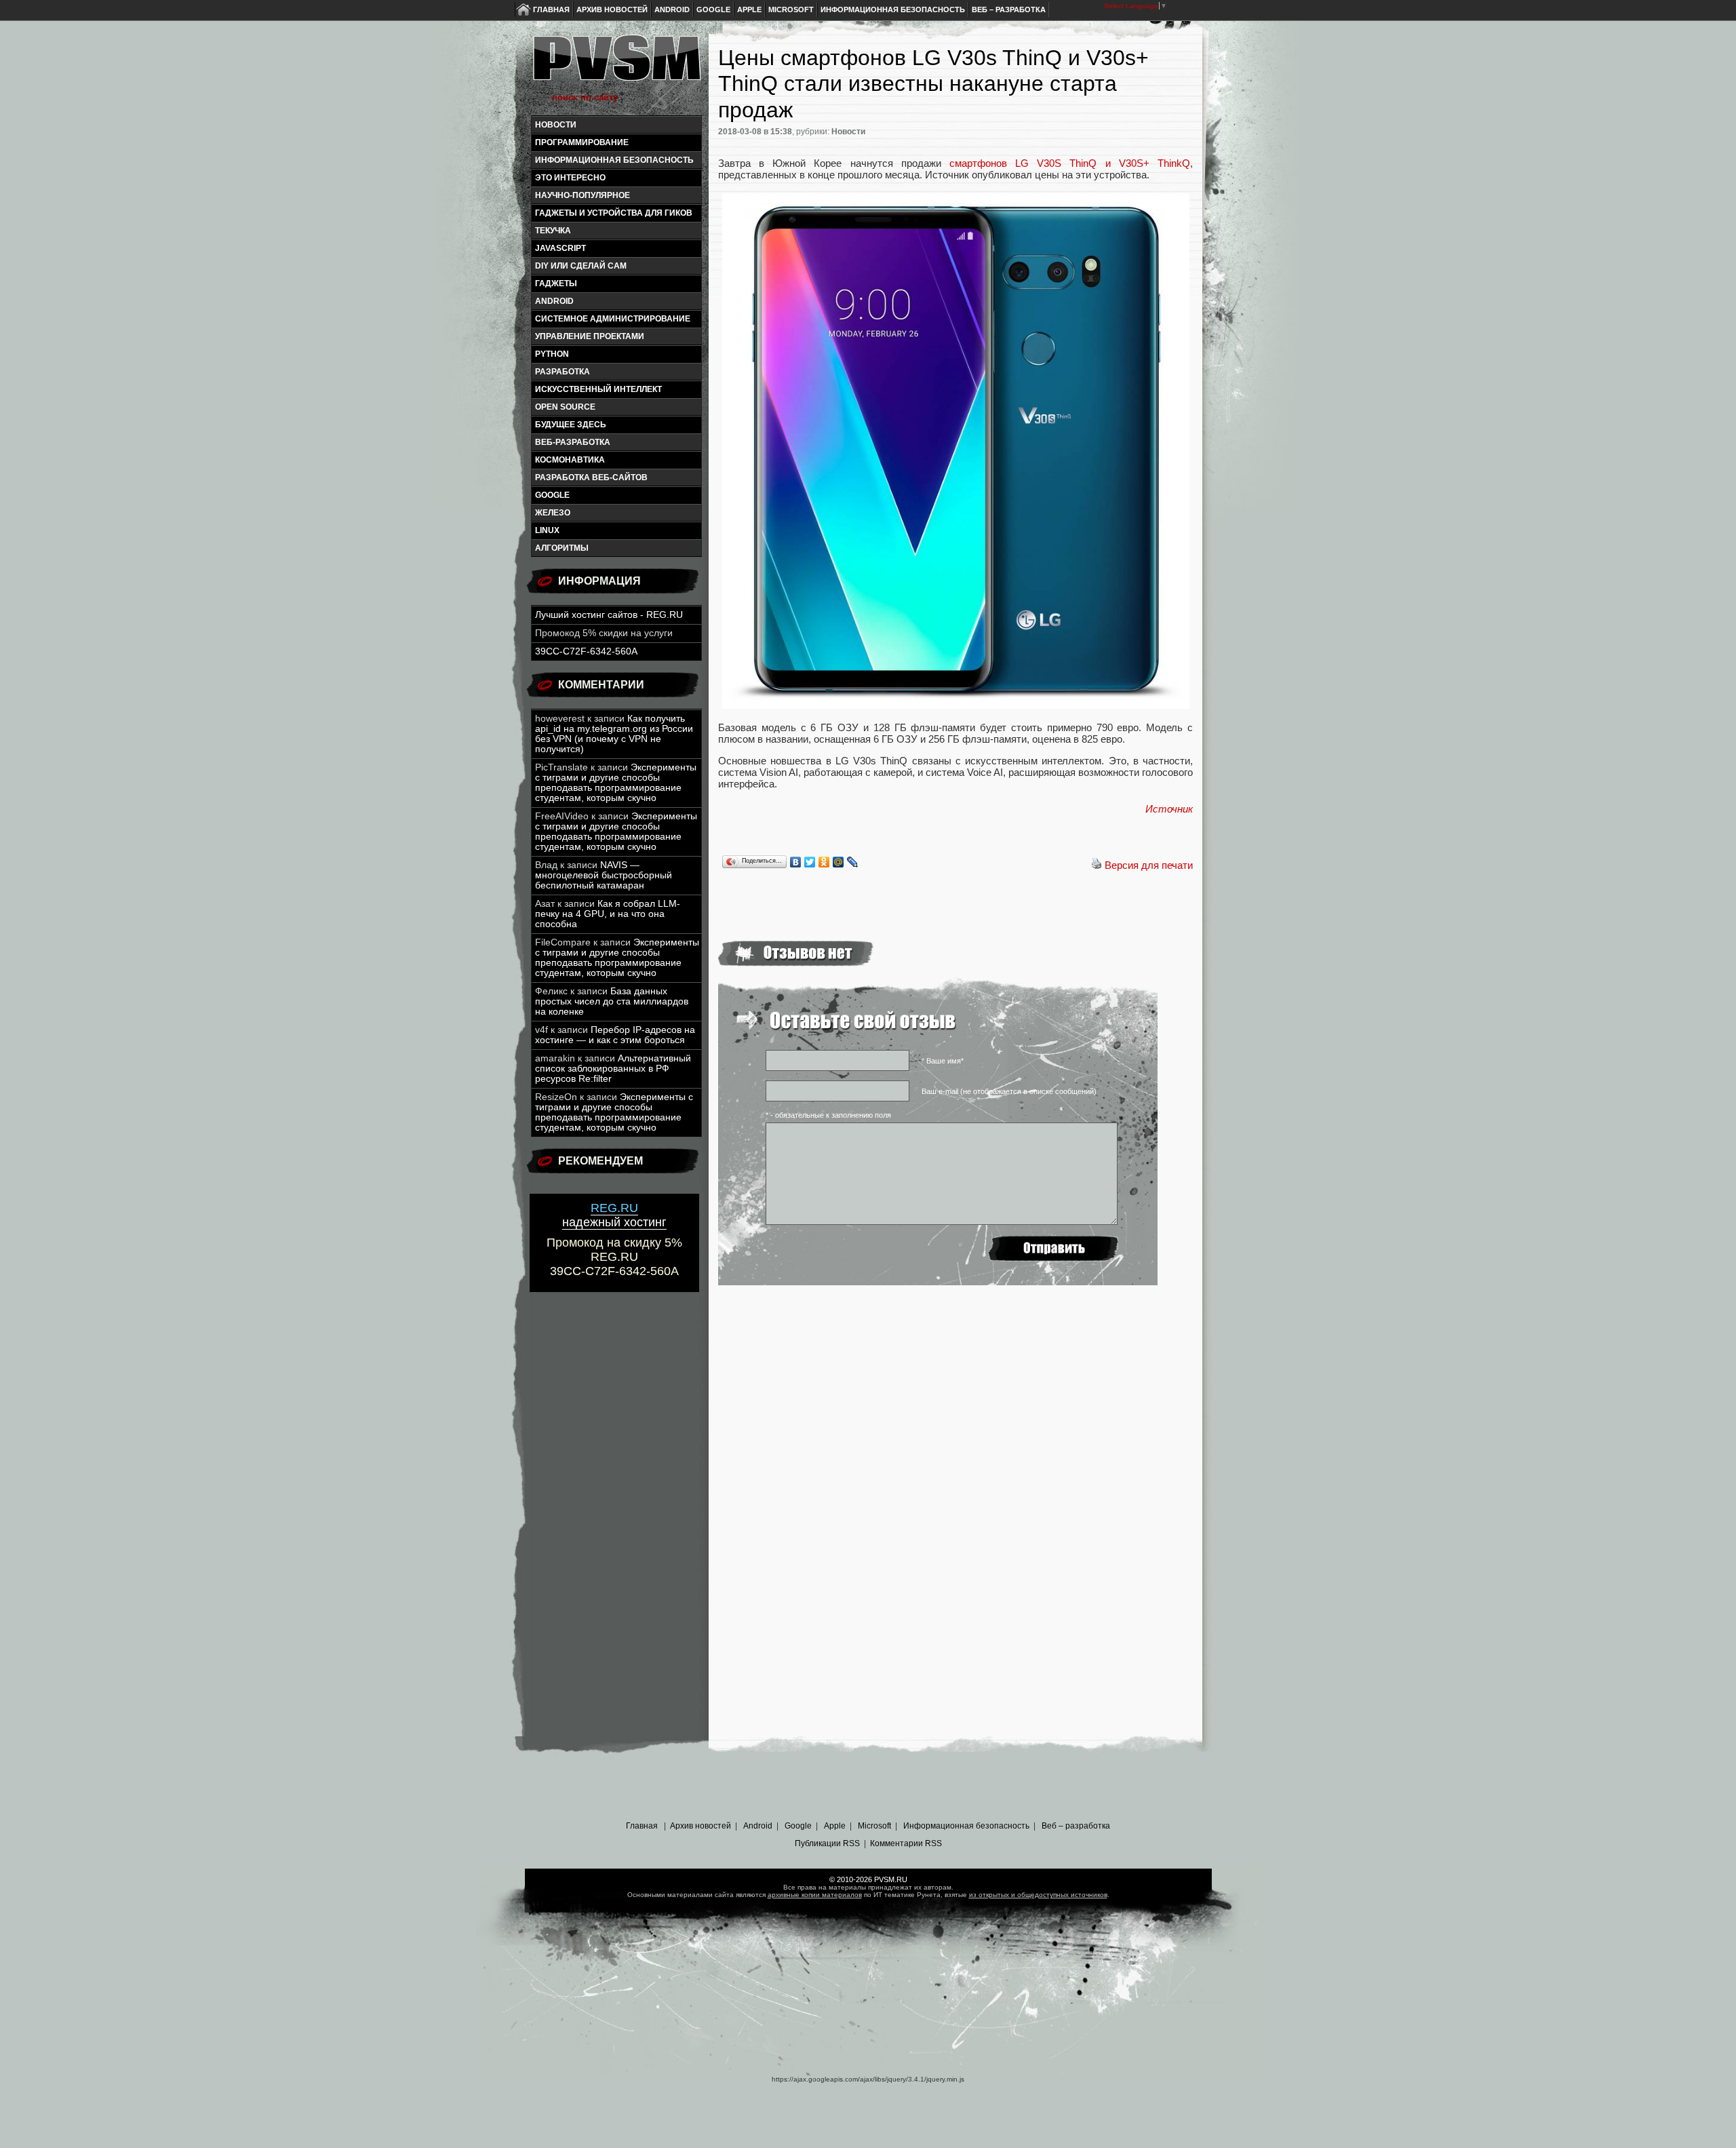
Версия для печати (1149, 865)
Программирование (582, 142)
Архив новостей (612, 9)
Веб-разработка (573, 442)
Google (713, 9)
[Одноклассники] (824, 862)
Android (672, 9)
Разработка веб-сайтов (591, 477)
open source (565, 407)
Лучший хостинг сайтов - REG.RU (609, 615)
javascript (560, 248)
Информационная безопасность (893, 9)
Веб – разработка (1009, 9)
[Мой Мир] (839, 862)
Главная (551, 9)
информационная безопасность (614, 160)
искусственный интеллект (598, 389)
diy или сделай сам (581, 266)
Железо (553, 513)
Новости (556, 125)
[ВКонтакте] (796, 862)
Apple (749, 9)
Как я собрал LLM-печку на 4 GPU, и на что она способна (608, 914)
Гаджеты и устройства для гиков (614, 213)
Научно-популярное (583, 195)
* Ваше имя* (943, 1061)
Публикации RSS (827, 1843)
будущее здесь (571, 425)
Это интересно (570, 178)
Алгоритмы (562, 548)
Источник (1169, 809)
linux (547, 530)
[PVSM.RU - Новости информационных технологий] (616, 64)
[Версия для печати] (1097, 865)
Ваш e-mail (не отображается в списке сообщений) (1009, 1091)
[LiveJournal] (853, 862)
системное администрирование (613, 319)
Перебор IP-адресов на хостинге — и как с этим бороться (615, 1035)
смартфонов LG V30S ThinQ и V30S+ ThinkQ (1070, 163)
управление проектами (590, 336)
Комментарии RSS (906, 1843)
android (554, 301)
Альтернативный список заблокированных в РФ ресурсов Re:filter (613, 1069)
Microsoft (791, 9)
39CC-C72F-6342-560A (586, 651)
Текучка (553, 231)
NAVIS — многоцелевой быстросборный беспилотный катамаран (604, 875)
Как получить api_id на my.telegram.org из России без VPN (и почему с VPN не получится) (614, 734)
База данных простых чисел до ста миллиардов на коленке (612, 1001)
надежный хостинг (614, 1215)
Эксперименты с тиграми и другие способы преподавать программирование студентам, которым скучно (616, 783)
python (552, 354)
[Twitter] (810, 862)
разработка (563, 372)
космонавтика (570, 460)
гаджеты (556, 284)
